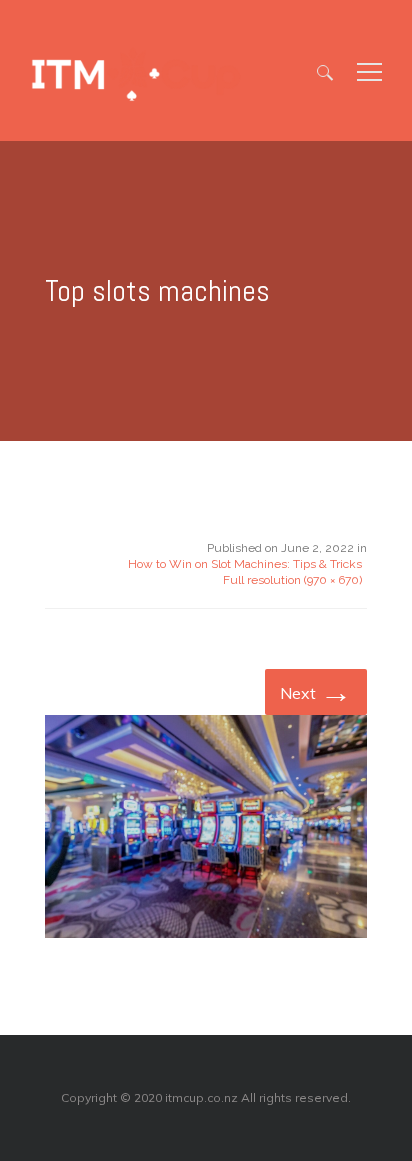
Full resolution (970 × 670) (292, 580)
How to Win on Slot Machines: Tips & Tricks (245, 564)
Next (316, 691)
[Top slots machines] (206, 829)
